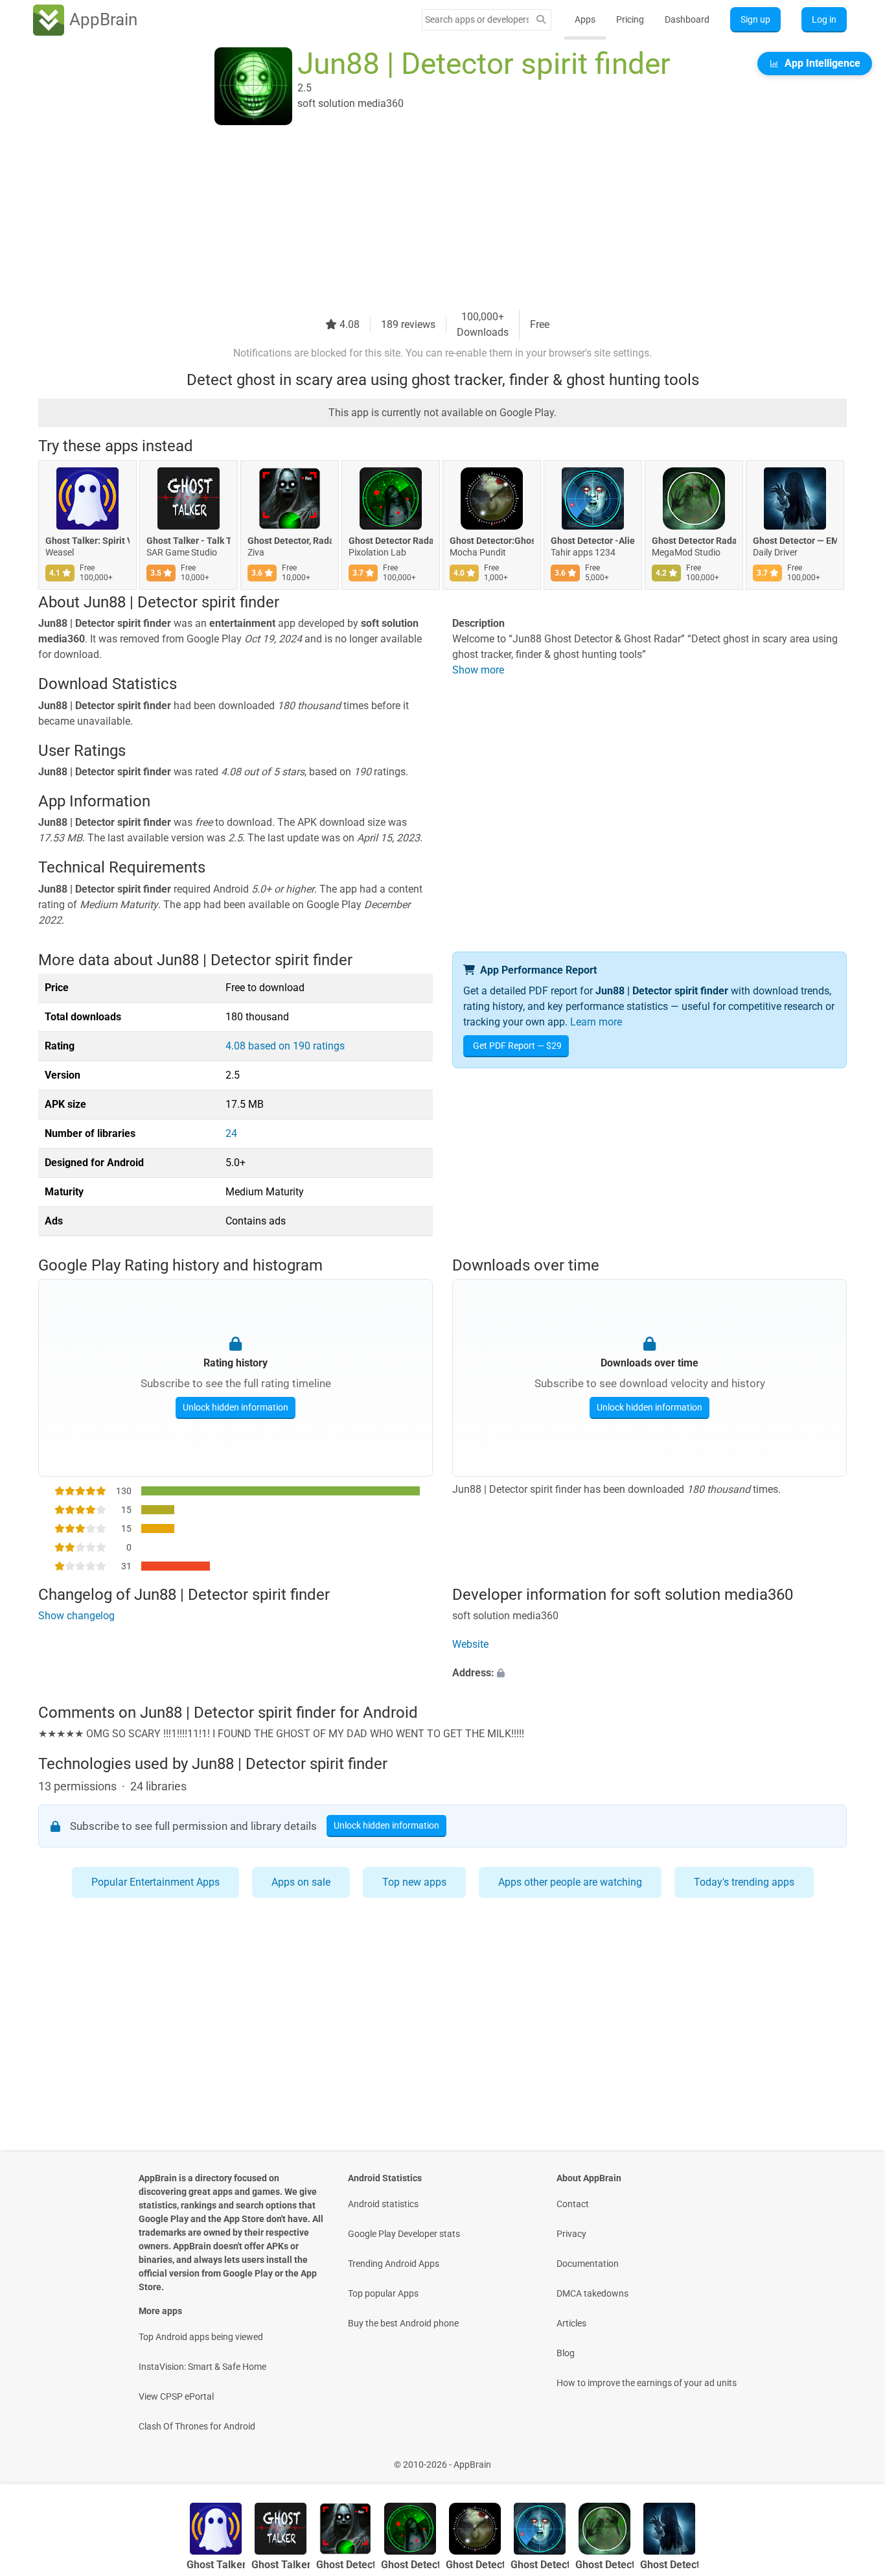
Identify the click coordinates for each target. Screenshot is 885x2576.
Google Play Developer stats (404, 2234)
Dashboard (687, 19)
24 (231, 1133)
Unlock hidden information (236, 1407)
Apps (585, 19)
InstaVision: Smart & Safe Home (202, 2367)
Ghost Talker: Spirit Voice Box (87, 541)
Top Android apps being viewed (201, 2337)
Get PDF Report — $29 (517, 1046)
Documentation (588, 2264)
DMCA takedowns (592, 2293)
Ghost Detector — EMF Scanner (795, 541)
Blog (566, 2353)
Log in (824, 19)
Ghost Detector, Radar (290, 541)
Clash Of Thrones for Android (197, 2426)
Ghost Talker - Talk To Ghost (189, 541)
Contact (573, 2204)
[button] (649, 1673)
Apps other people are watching (570, 1882)
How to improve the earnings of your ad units (647, 2383)
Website (470, 1644)
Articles (571, 2323)
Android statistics (383, 2204)
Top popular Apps (383, 2293)
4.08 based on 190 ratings (285, 1046)
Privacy (571, 2234)
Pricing (630, 19)
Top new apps (414, 1882)
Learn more (596, 1022)
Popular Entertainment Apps (155, 1882)
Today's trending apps (744, 1882)
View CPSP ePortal (176, 2396)
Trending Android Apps (394, 2264)
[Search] (541, 20)
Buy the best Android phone (403, 2323)
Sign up (755, 19)
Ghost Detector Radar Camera (391, 541)
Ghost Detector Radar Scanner (694, 541)
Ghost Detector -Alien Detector (593, 541)
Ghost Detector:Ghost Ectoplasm (492, 541)
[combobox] (477, 19)
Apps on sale (301, 1882)
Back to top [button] (853, 2458)
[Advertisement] (427, 218)
